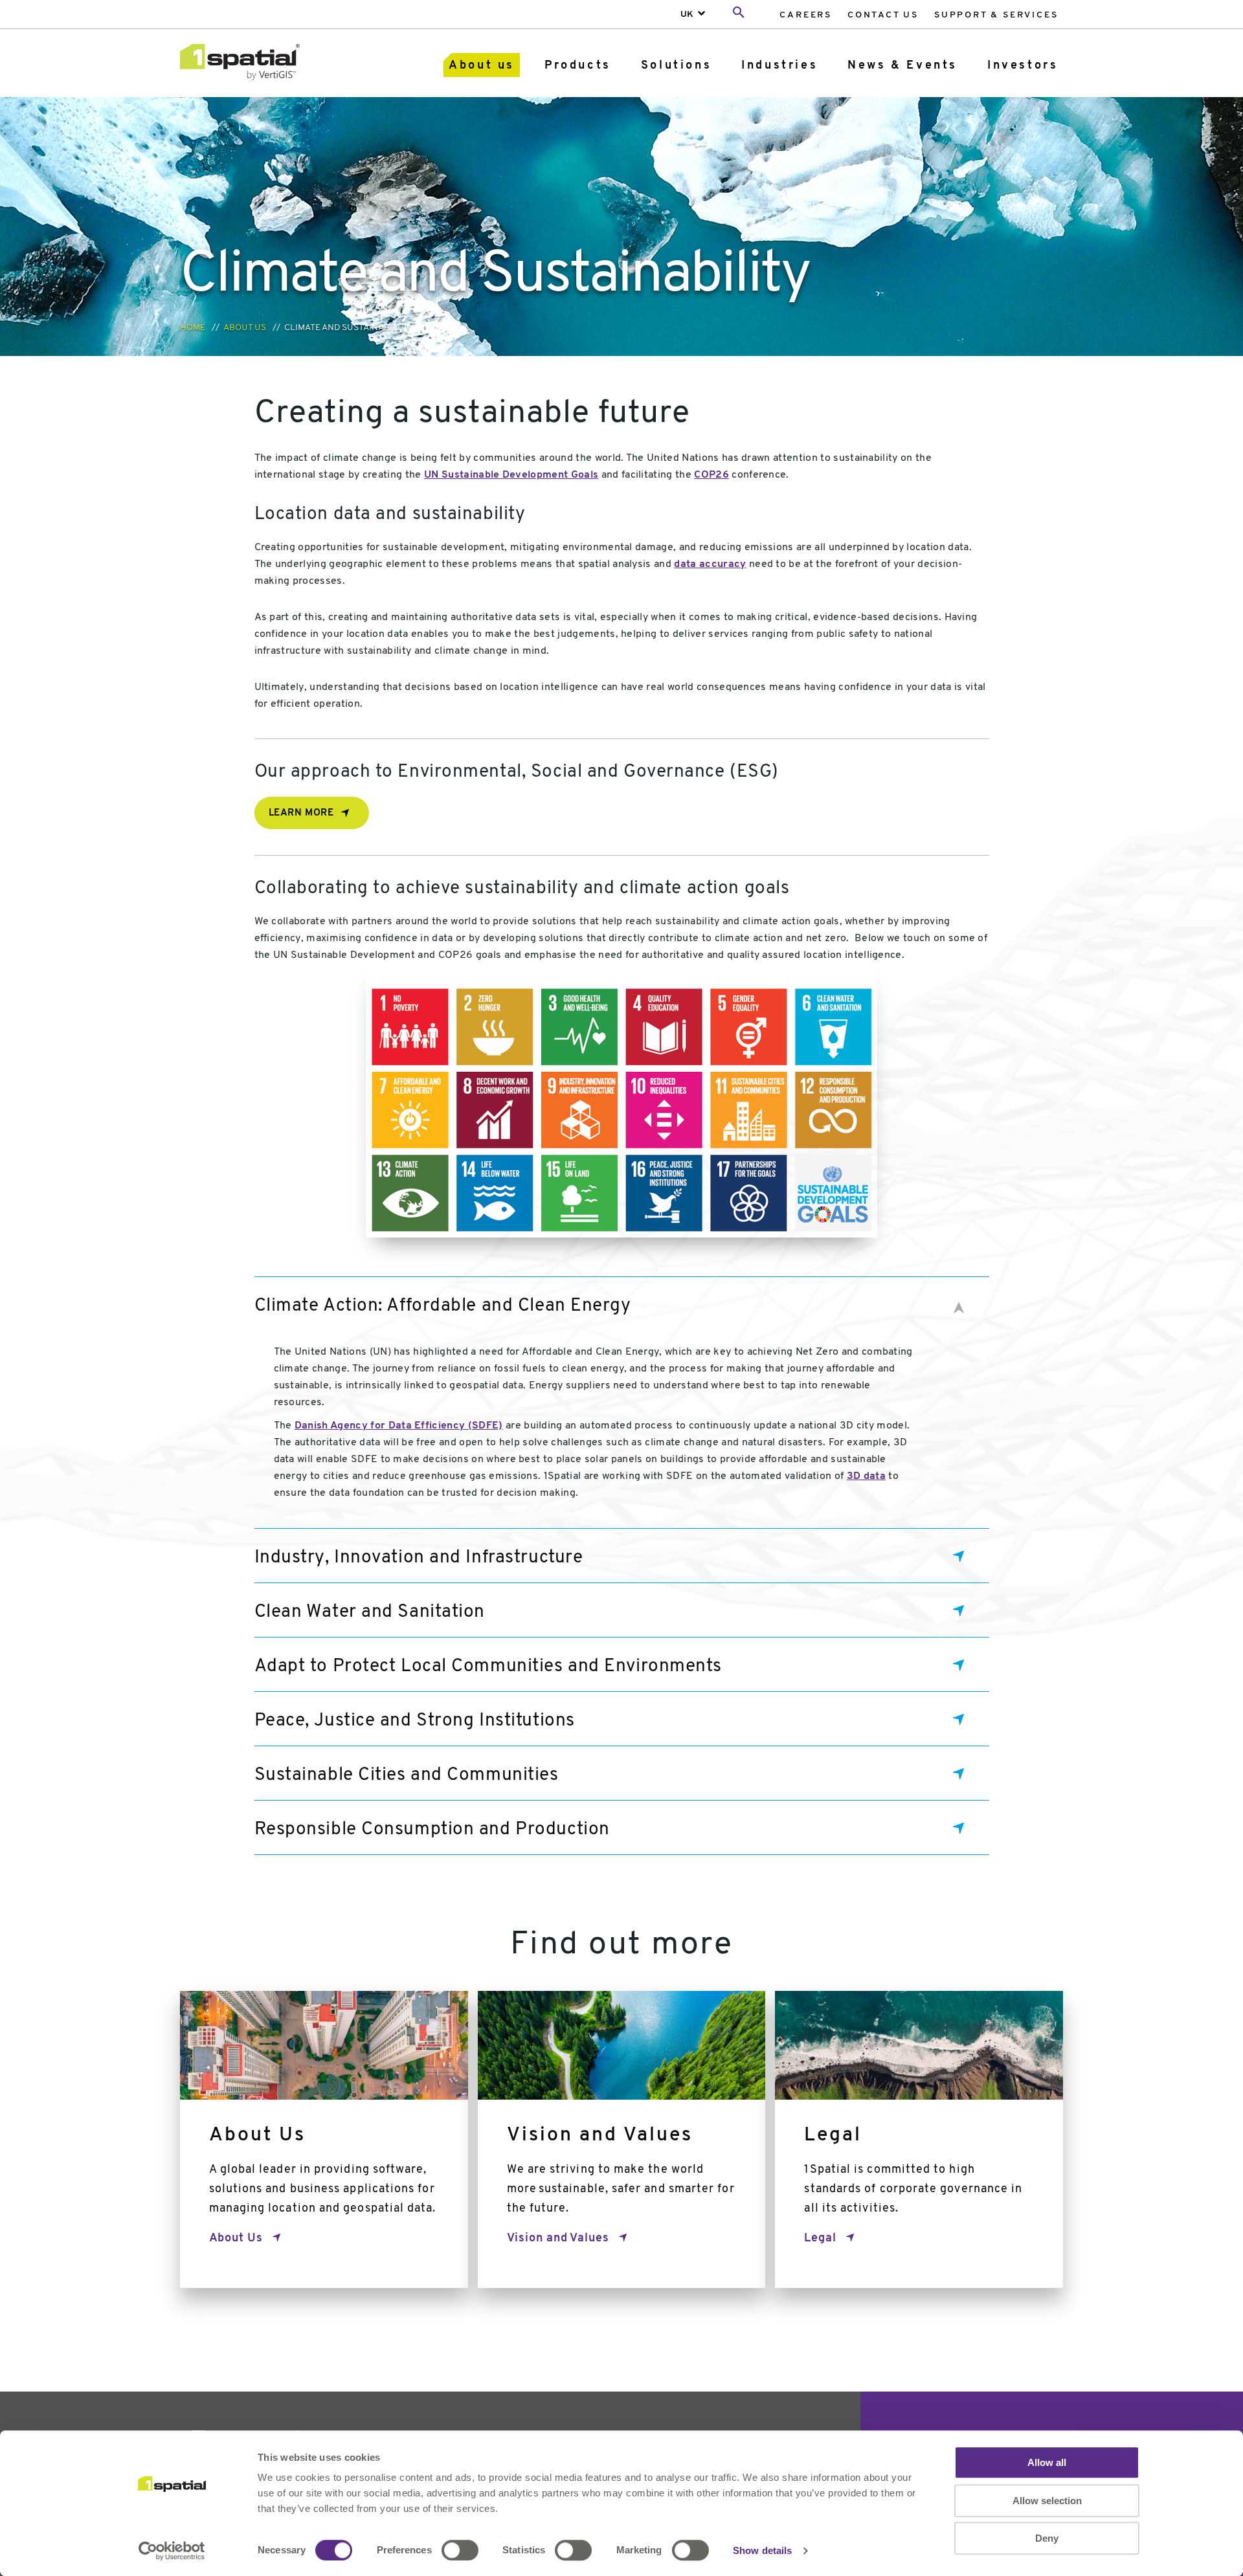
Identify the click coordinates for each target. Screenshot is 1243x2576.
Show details (762, 2550)
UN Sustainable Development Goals (511, 475)
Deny (1047, 2538)
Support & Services (996, 15)
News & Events (902, 66)
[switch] (460, 2550)
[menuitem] (806, 15)
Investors (1023, 66)
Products (578, 66)
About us (482, 66)
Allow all (1047, 2462)
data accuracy (710, 564)
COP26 (711, 475)
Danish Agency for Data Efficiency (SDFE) (399, 1426)
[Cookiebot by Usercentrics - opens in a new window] (172, 2551)
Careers (806, 15)
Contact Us (883, 15)
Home (193, 328)
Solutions (676, 66)
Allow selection (1047, 2501)
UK (687, 15)
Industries (779, 66)
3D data (866, 1476)
